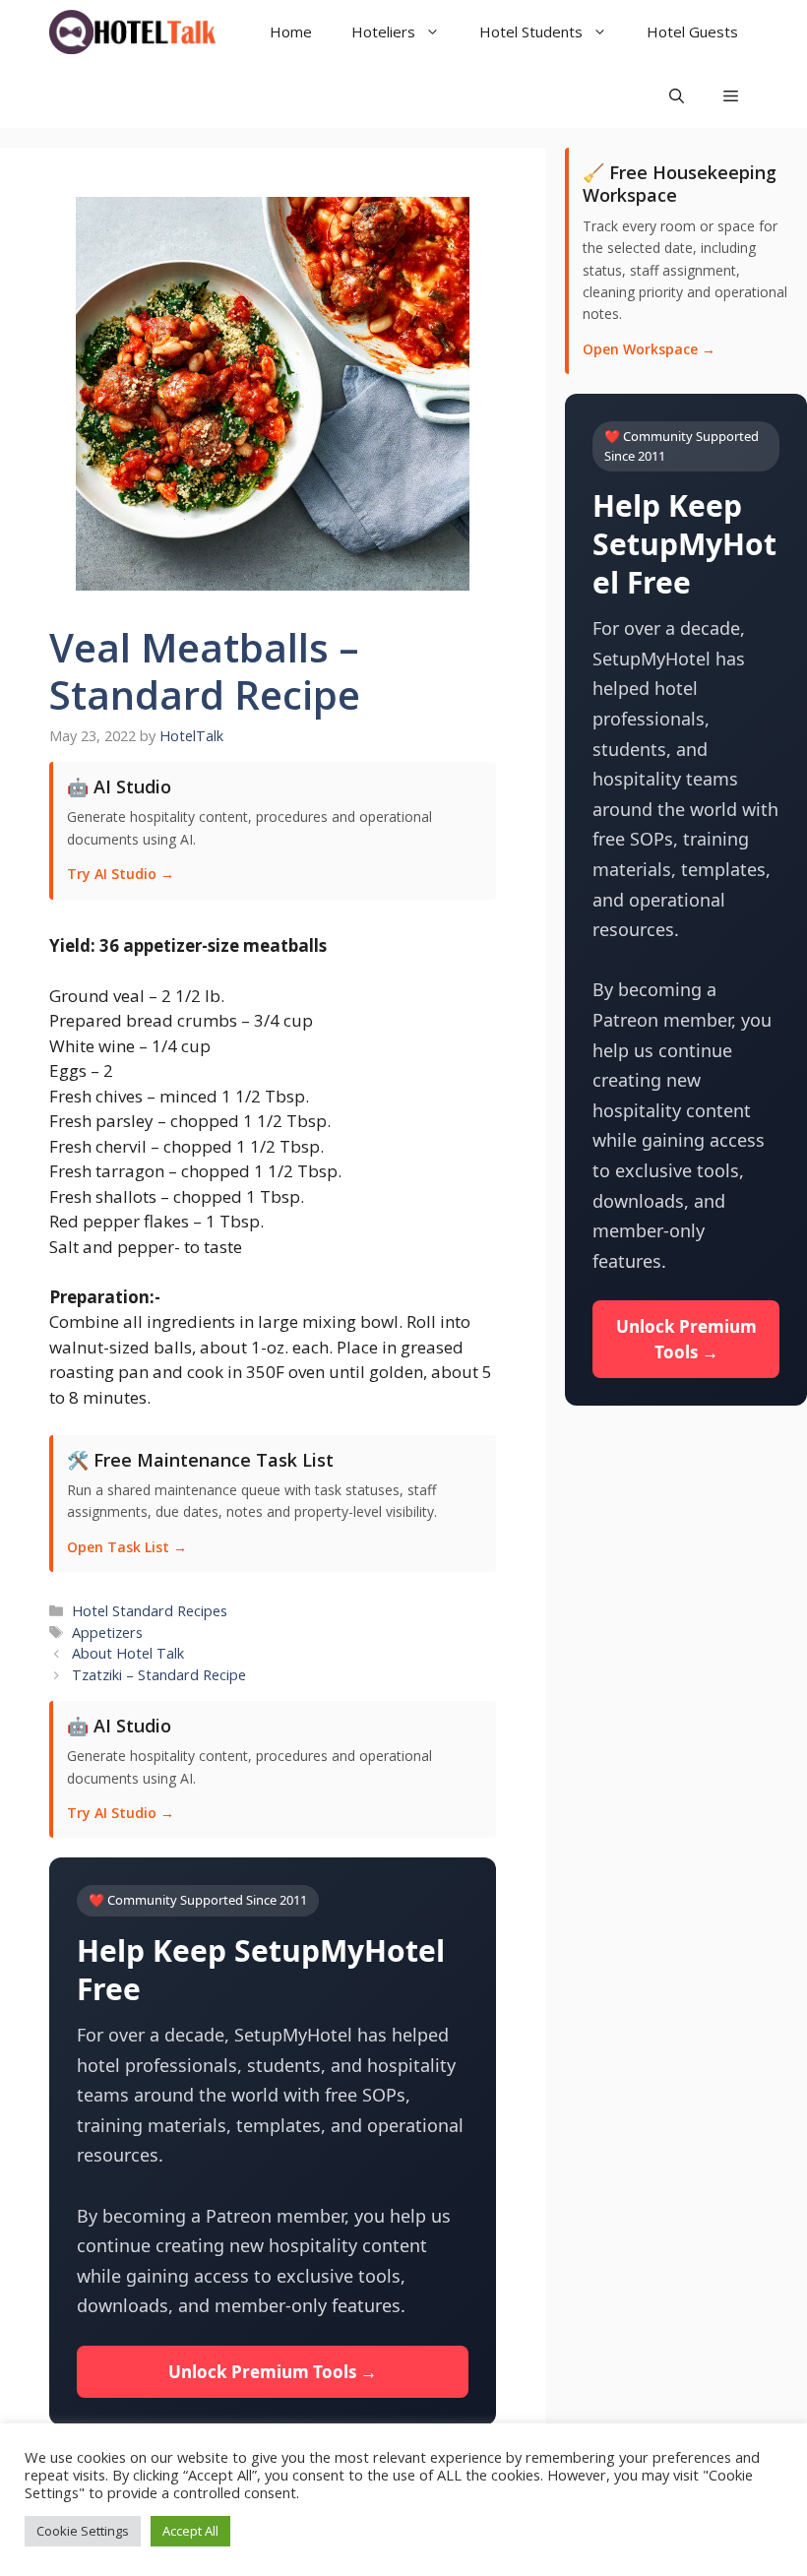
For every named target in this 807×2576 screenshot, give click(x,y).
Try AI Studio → (121, 874)
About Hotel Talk (128, 1653)
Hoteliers (383, 31)
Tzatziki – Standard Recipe (159, 1675)
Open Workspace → (649, 349)
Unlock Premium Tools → (273, 2372)
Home (291, 31)
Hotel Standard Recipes (150, 1611)
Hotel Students (531, 31)
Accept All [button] (190, 2531)
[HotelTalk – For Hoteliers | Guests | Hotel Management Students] (132, 32)
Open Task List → (127, 1547)
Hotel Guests (692, 31)
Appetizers (107, 1633)
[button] (731, 96)
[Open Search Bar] (677, 96)
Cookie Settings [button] (83, 2531)
